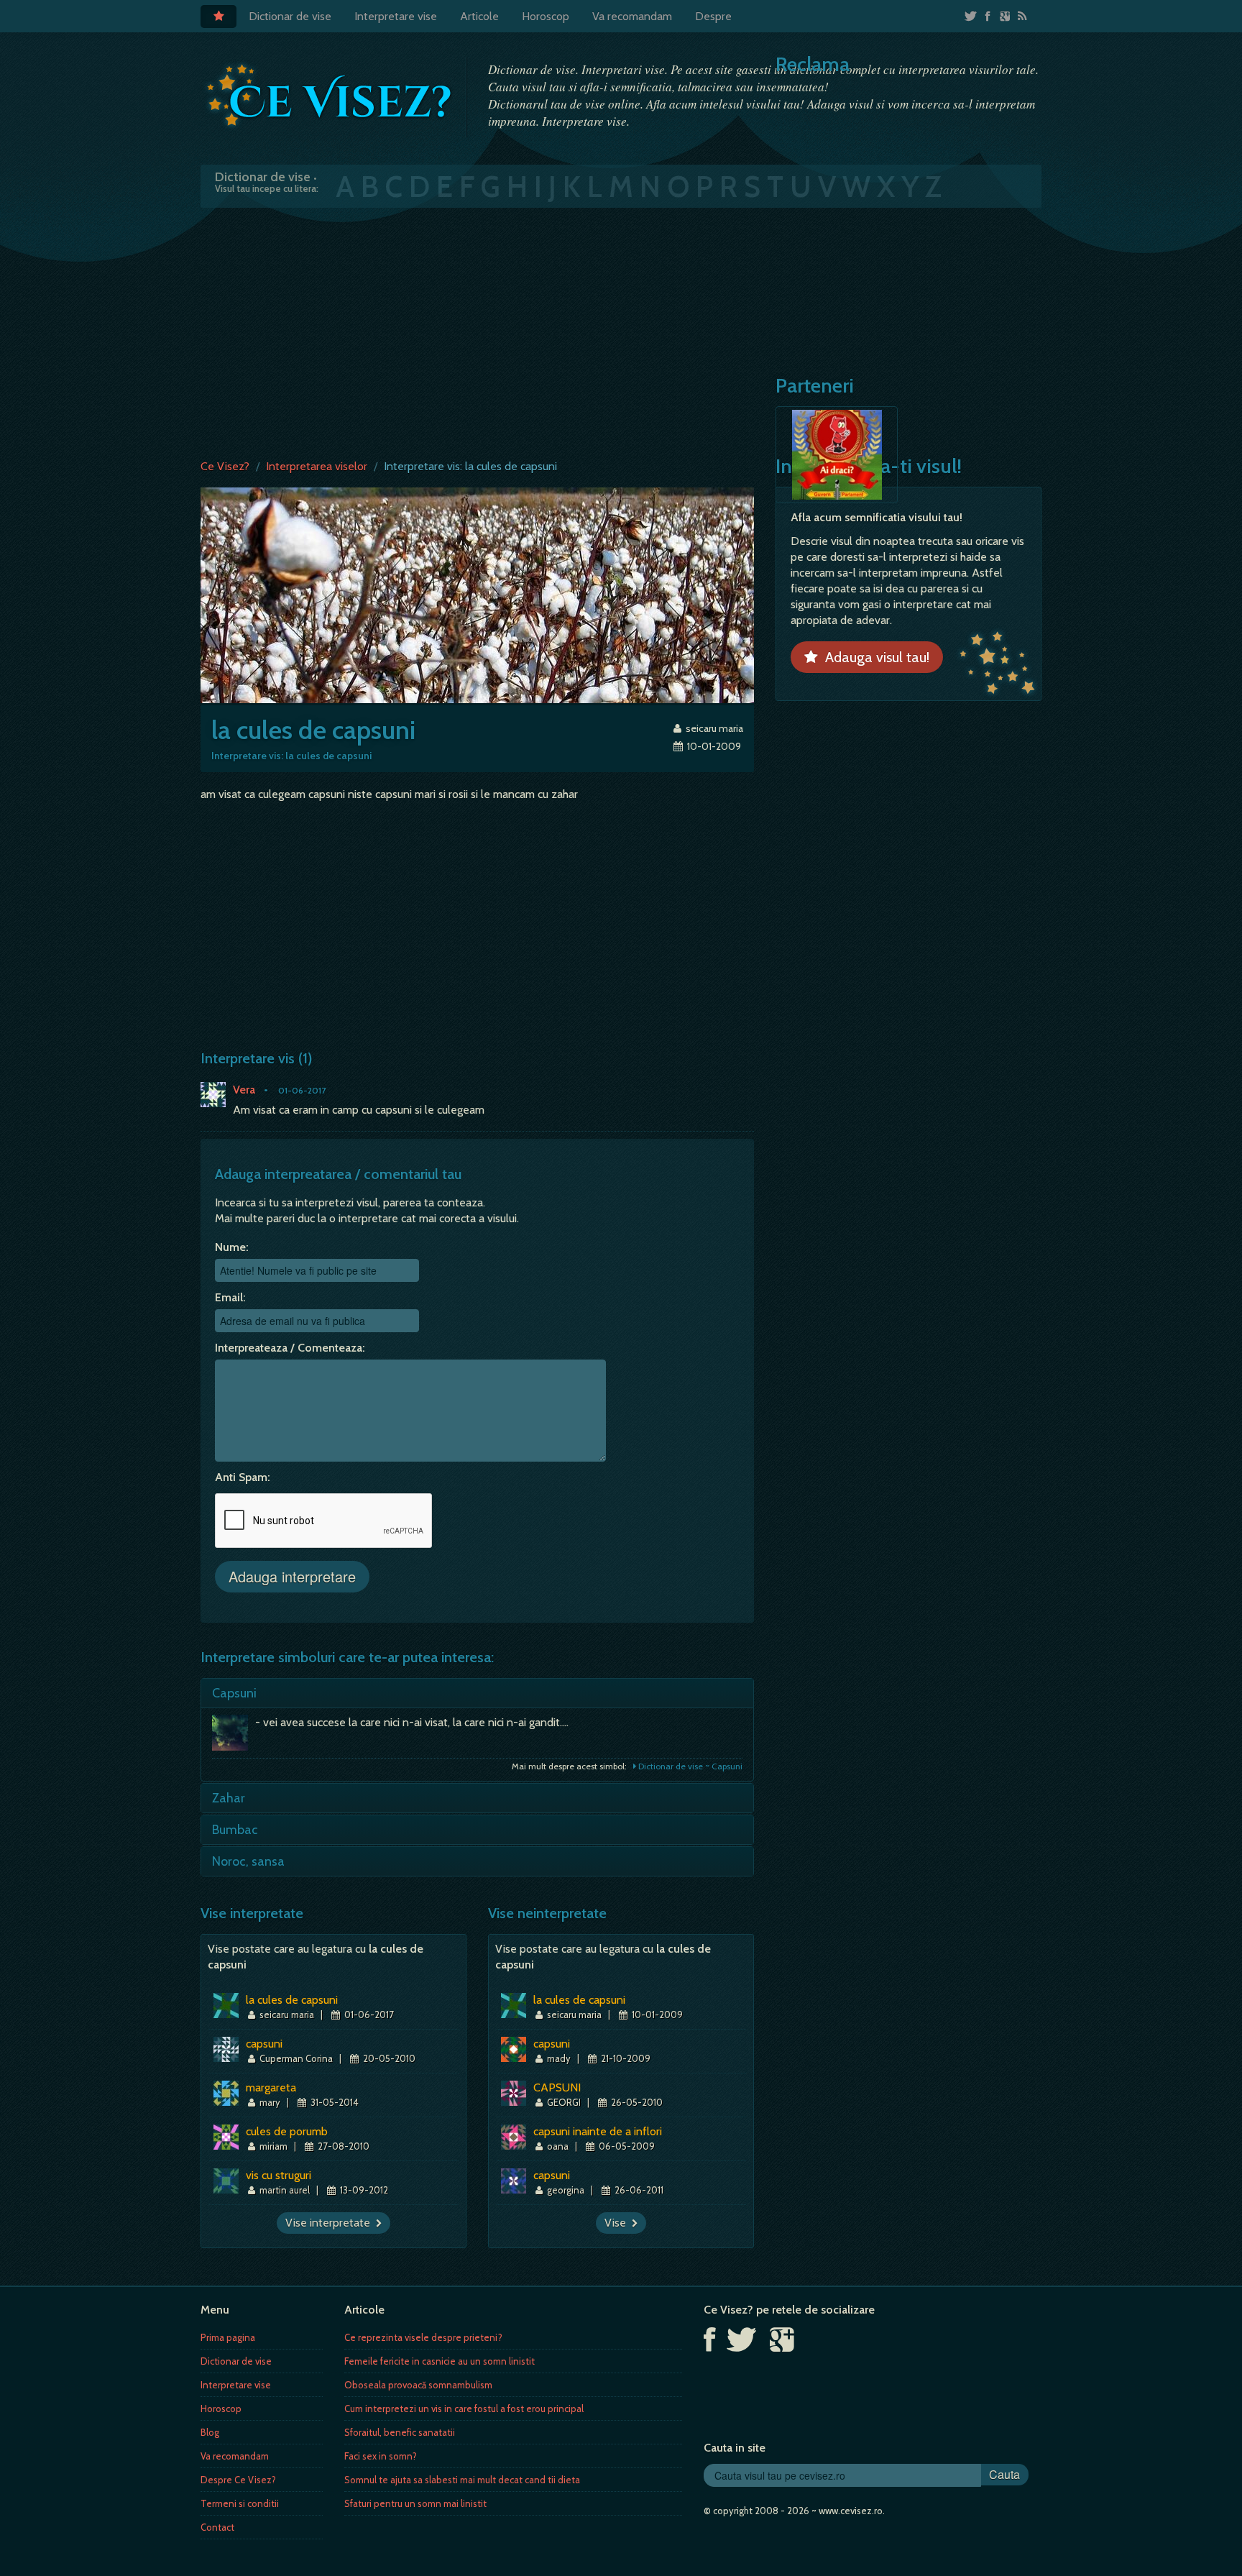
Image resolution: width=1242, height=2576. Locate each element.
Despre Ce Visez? (238, 2480)
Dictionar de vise (290, 16)
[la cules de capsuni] (477, 594)
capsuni (264, 2044)
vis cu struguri (279, 2175)
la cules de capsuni (292, 2000)
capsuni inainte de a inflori (598, 2131)
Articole (479, 16)
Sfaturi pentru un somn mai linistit (415, 2503)
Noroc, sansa (248, 1861)
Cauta (1004, 2474)
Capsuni (234, 1693)
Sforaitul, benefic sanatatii (400, 2432)
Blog (210, 2432)
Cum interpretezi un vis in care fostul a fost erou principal (464, 2408)
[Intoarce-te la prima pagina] (330, 96)
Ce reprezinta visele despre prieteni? (423, 2337)
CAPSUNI (557, 2087)
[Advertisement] (621, 330)
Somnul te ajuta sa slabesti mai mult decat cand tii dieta (462, 2480)
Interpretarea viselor (317, 466)
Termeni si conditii (240, 2503)
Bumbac (235, 1830)
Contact (217, 2527)
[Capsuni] (234, 1736)
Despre (713, 16)
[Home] (218, 17)
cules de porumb (287, 2131)
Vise (618, 2223)
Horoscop (546, 16)
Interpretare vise (396, 16)
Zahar (229, 1798)
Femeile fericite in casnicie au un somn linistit (440, 2361)
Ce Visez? (225, 466)
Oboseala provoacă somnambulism (418, 2385)
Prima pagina (228, 2337)
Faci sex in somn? (381, 2456)
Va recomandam (632, 16)
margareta (271, 2087)
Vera (244, 1090)
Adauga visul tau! (874, 657)
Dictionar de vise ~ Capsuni (689, 1766)
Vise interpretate (331, 2223)
